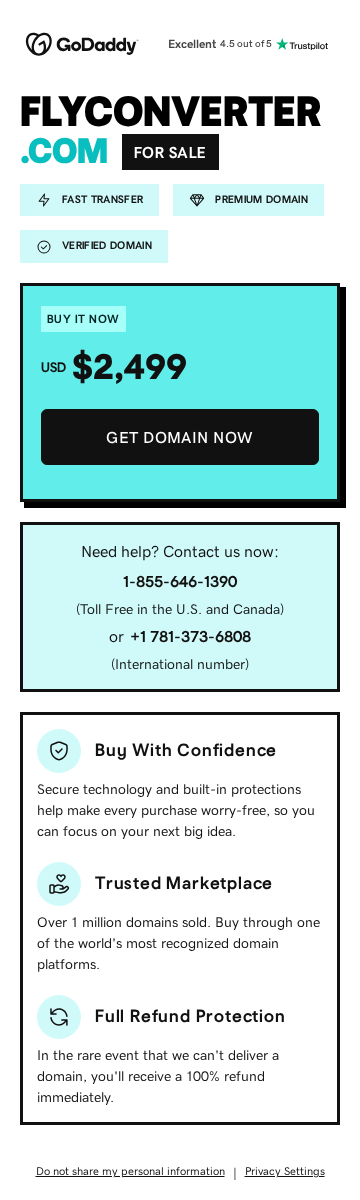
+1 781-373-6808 (190, 636)
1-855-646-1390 (180, 581)
